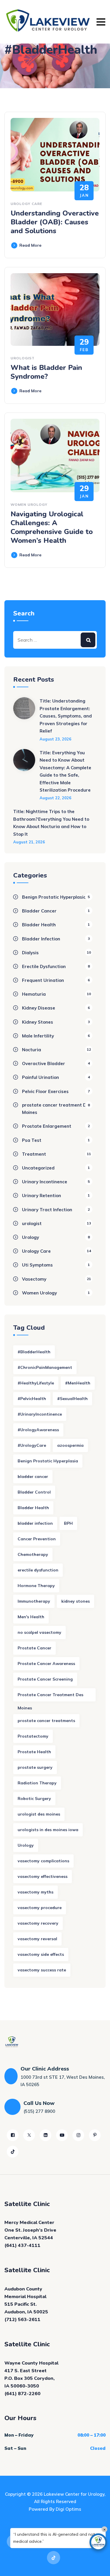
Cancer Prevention (37, 1539)
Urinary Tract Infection (47, 1210)
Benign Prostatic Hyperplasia (54, 897)
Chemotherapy (33, 1554)
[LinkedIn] (45, 2135)
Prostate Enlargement (47, 1126)
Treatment (34, 1154)
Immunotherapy (34, 1601)
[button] (98, 2542)
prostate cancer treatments (46, 1721)
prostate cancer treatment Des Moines (57, 1109)
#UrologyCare (32, 1445)
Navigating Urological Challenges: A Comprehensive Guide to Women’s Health (52, 527)
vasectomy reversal (37, 1939)
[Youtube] (62, 2135)
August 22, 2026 (55, 798)
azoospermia (70, 1445)
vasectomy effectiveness (43, 1876)
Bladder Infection (41, 939)
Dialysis (30, 953)
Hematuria (34, 994)
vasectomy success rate (42, 1970)
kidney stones (76, 1601)
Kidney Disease (39, 1008)
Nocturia (32, 1050)
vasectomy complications (43, 1861)
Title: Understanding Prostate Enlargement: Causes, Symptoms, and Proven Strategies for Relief (66, 716)
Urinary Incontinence (45, 1182)
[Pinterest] (95, 2135)
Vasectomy (34, 1279)
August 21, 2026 (29, 842)
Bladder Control (34, 1492)
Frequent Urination (43, 980)
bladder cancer (33, 1476)
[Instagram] (78, 2135)
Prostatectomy (33, 1736)
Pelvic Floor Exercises (45, 1091)
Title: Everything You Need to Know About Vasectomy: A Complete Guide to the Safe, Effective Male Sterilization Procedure (65, 771)
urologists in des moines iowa (48, 1830)
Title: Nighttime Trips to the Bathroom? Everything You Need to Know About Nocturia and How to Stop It (51, 823)
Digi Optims (68, 2509)
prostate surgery (35, 1767)
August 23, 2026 (55, 739)
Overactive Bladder (44, 1063)
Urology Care (26, 204)
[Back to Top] (98, 2566)
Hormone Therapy (36, 1586)
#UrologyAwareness (38, 1430)
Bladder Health (39, 925)
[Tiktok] (13, 2152)
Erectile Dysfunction (44, 966)
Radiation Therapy (37, 1783)
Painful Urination (40, 1077)
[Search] (88, 640)
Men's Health (31, 1617)
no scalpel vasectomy (39, 1632)
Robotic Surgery (34, 1798)
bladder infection (35, 1523)
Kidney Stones (38, 1022)
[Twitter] (29, 2135)
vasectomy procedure (40, 1908)
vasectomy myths (35, 1892)
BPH (68, 1523)
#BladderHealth (34, 1352)
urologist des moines (39, 1814)
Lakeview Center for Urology (74, 2494)
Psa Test (32, 1140)
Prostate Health (34, 1752)
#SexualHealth (72, 1399)
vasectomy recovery (38, 1923)
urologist (23, 358)
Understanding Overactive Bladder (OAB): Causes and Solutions (55, 222)
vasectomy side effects (41, 1954)
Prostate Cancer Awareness (46, 1664)
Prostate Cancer (34, 1648)
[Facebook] (13, 2135)
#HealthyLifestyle (36, 1383)
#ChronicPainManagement (45, 1367)
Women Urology (29, 504)
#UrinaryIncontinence (40, 1414)
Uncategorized (38, 1168)
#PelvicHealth (32, 1399)
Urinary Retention (42, 1196)
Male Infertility (38, 1036)
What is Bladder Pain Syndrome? (46, 372)
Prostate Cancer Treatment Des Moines (50, 1697)
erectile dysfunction (38, 1570)
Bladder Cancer (39, 911)
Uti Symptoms (37, 1265)
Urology (31, 1237)
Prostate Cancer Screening (45, 1679)
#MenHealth (78, 1383)
